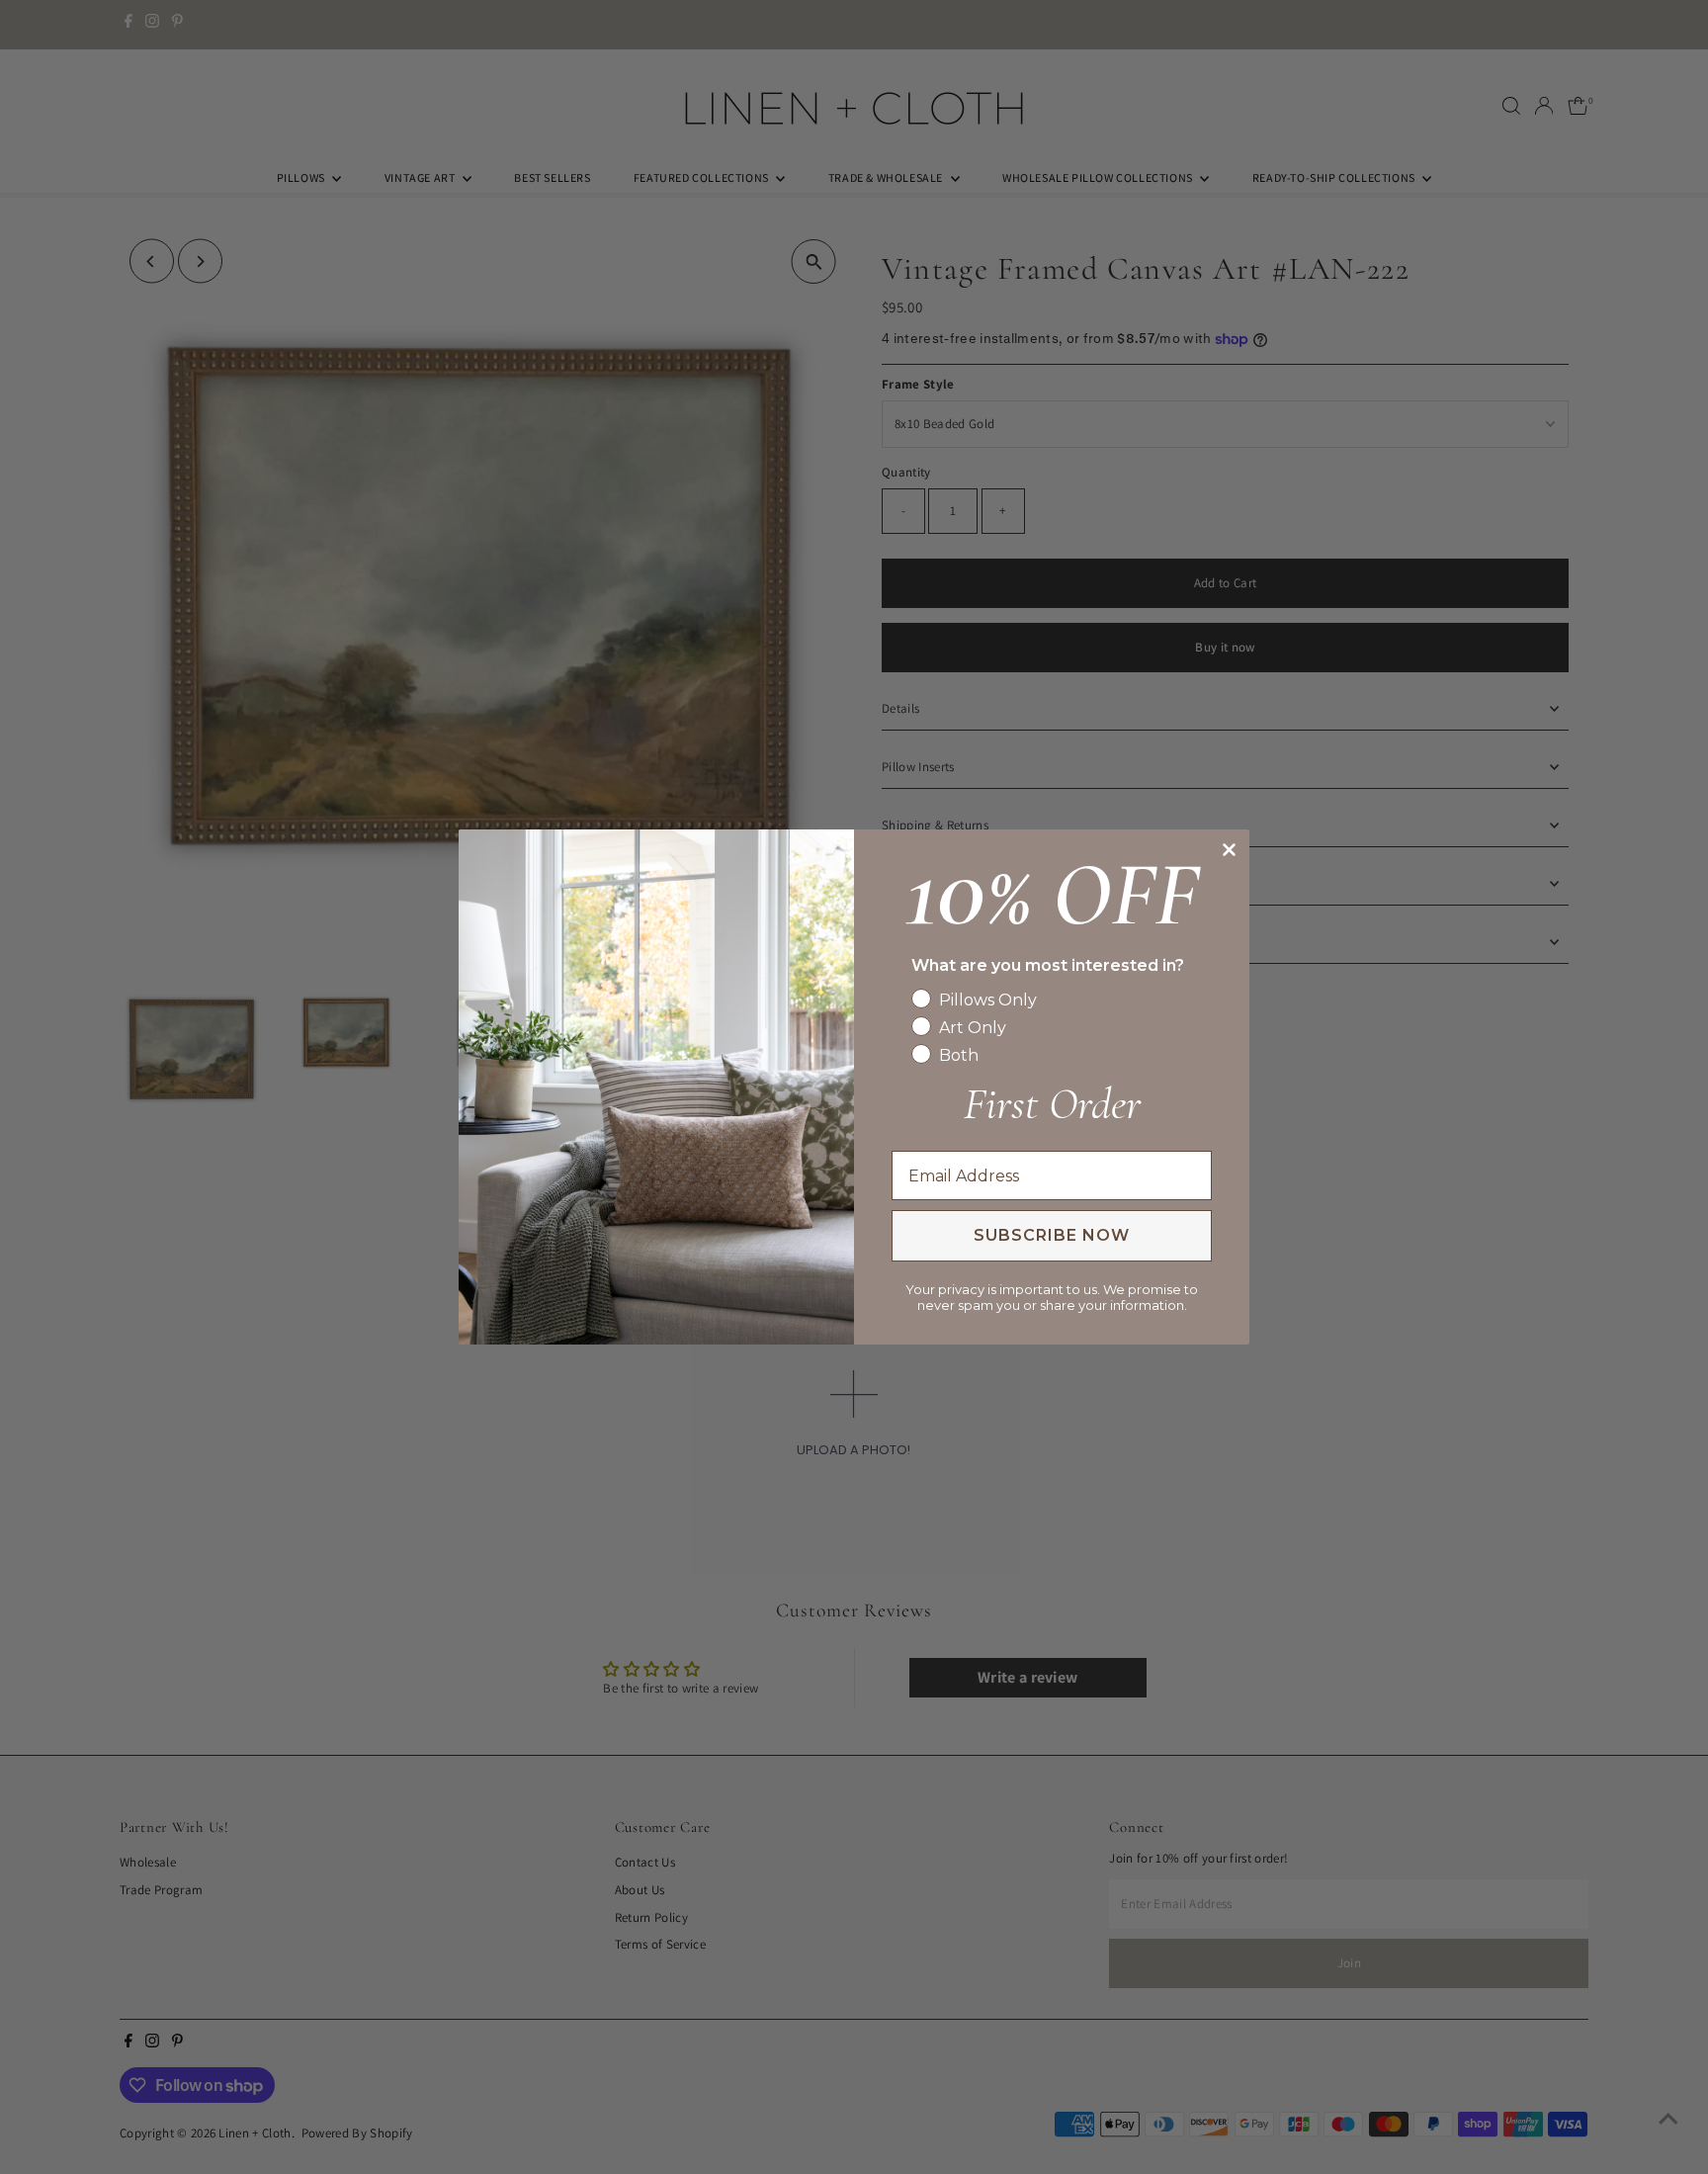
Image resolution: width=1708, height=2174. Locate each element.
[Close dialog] (1229, 850)
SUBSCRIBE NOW (1052, 1235)
